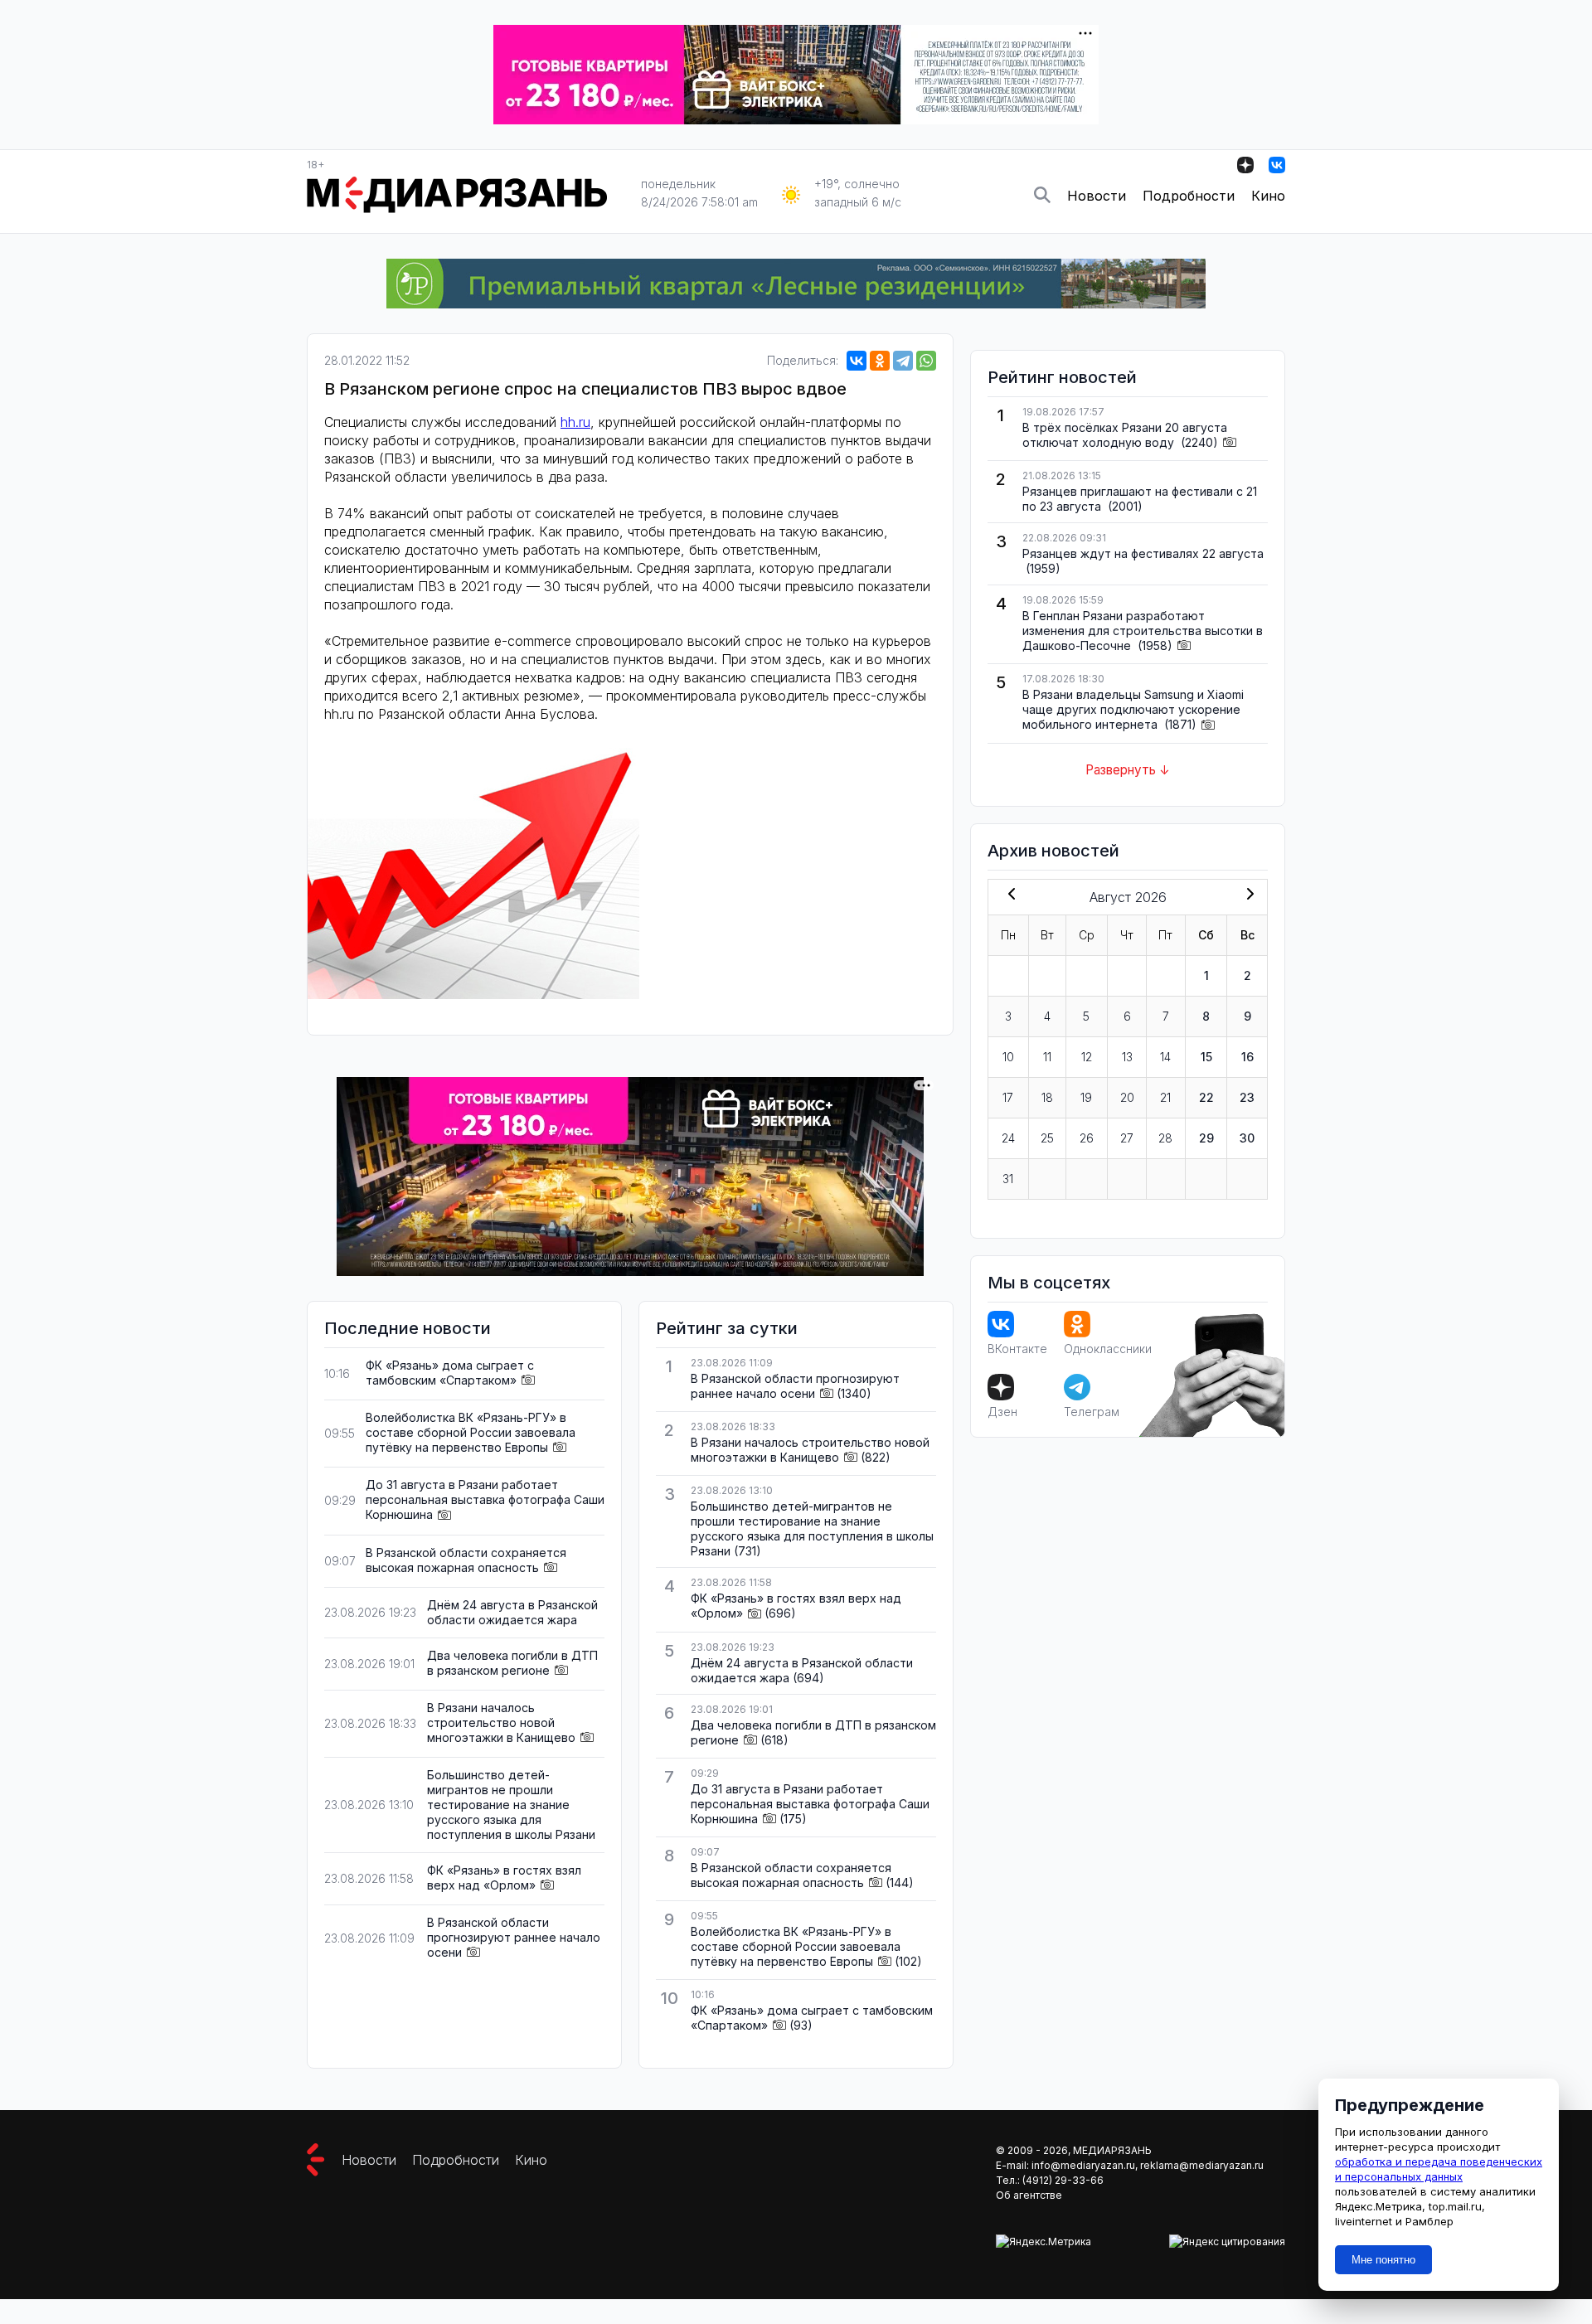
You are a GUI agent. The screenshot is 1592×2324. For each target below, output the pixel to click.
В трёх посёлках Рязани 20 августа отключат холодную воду (1125, 435)
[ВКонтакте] (857, 361)
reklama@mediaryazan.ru (1202, 2165)
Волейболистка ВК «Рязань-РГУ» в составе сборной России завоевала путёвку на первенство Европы (471, 1432)
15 (1206, 1057)
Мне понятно (1383, 2260)
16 (1247, 1057)
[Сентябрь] (1247, 895)
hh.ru (575, 422)
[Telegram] (903, 361)
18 (1047, 1097)
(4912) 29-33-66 (1063, 2180)
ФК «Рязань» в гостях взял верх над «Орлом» (504, 1878)
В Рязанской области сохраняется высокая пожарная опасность (466, 1560)
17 (1008, 1097)
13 (1127, 1057)
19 (1086, 1097)
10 (1008, 1057)
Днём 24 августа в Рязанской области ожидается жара (512, 1612)
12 (1087, 1057)
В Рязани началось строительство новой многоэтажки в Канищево (501, 1722)
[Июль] (1008, 895)
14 (1165, 1057)
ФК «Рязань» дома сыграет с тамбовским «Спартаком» (450, 1373)
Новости (1097, 196)
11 (1047, 1057)
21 (1165, 1097)
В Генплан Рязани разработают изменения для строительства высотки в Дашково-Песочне (1143, 631)
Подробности (1189, 196)
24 (1008, 1138)
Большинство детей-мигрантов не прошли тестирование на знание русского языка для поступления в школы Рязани (511, 1805)
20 (1127, 1097)
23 (1247, 1097)
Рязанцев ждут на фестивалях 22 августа (1143, 553)
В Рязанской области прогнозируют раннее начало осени (514, 1937)
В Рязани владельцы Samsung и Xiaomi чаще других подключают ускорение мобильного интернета (1133, 709)
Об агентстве (1029, 2195)
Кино (1268, 196)
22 (1206, 1097)
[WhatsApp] (926, 361)
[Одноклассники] (880, 361)
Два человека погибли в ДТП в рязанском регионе (512, 1663)
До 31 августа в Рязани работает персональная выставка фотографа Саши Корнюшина (485, 1499)
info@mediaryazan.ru (1083, 2165)
